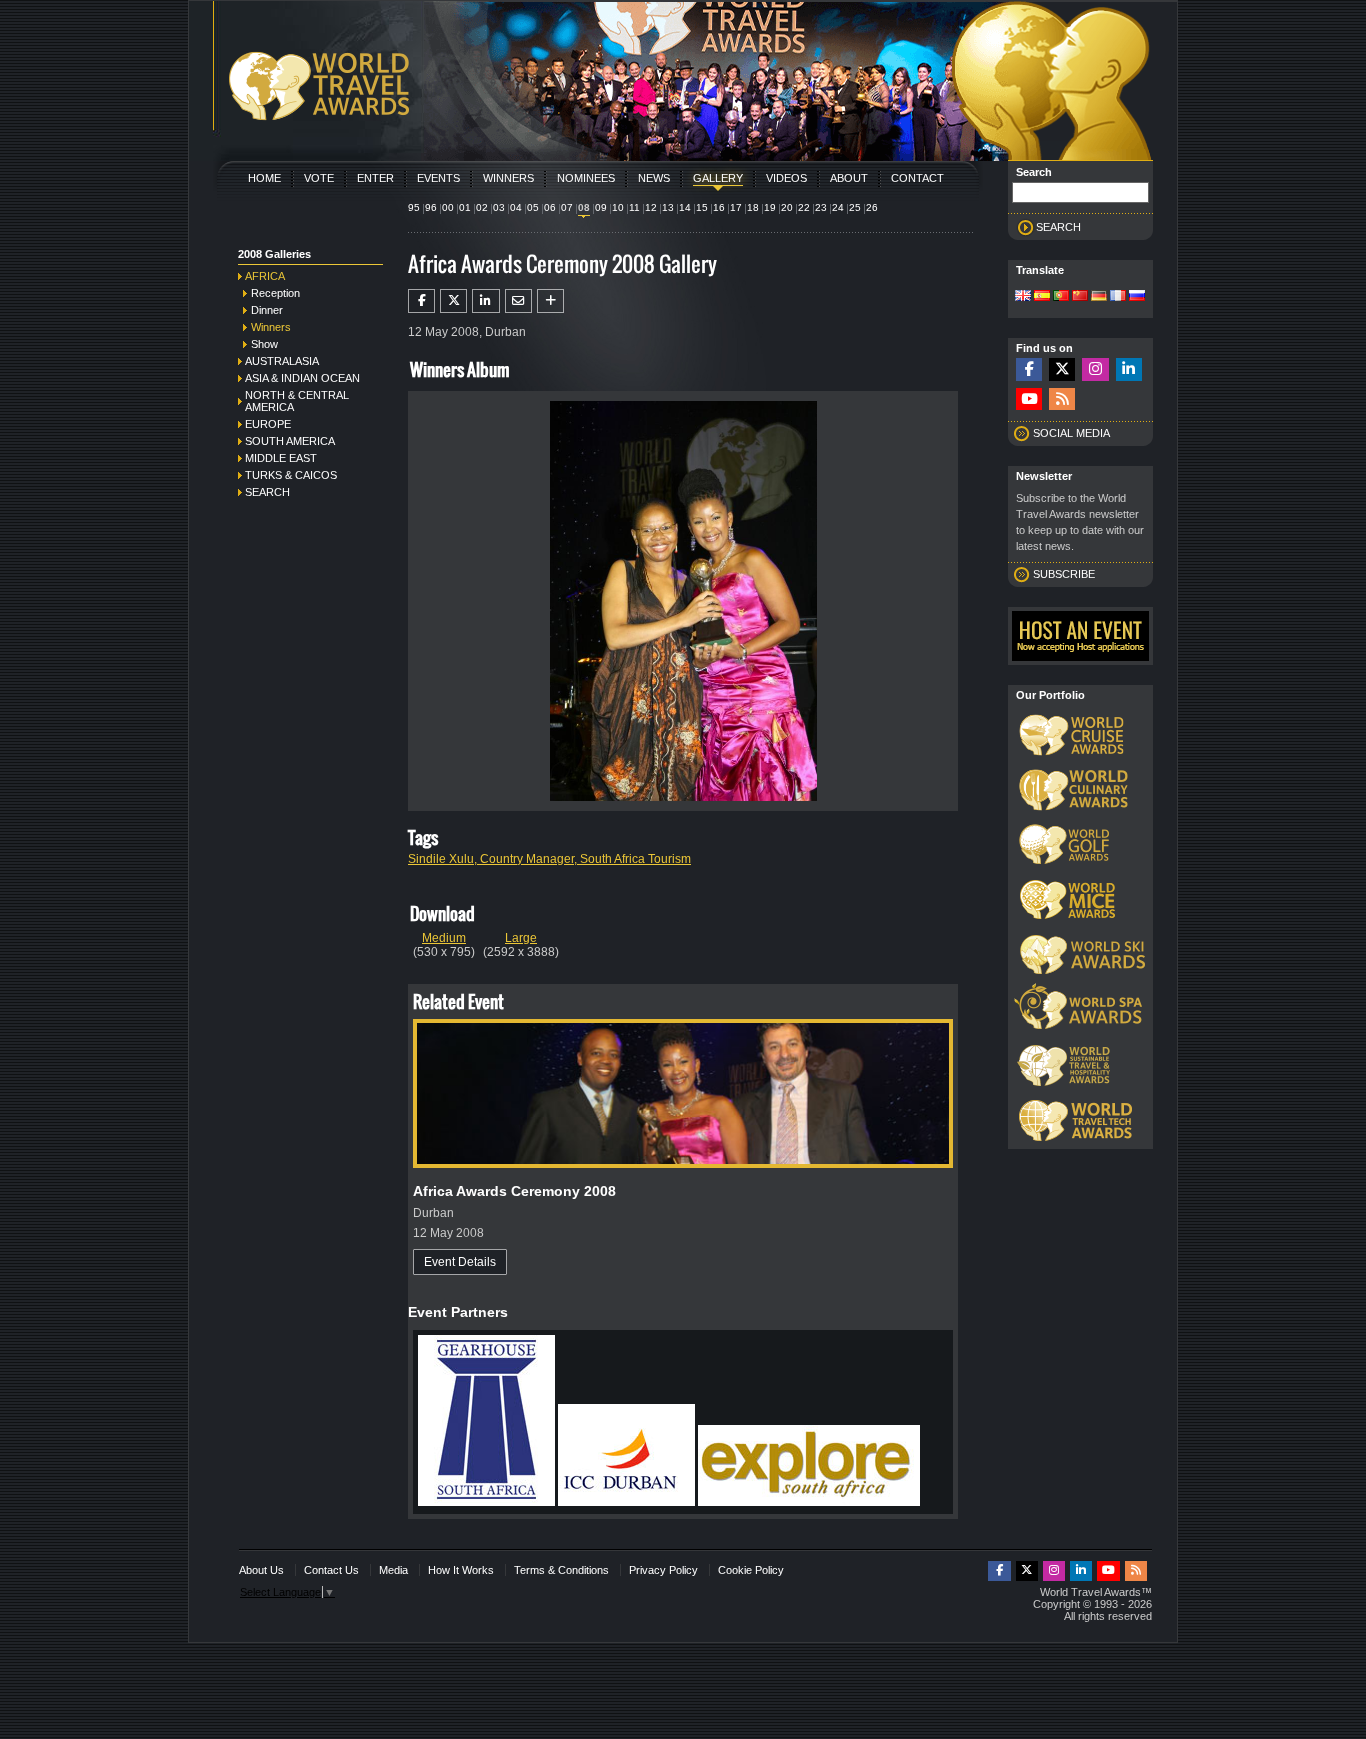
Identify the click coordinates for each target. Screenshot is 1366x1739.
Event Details (460, 1262)
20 (787, 207)
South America (290, 441)
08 (584, 207)
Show (264, 344)
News (654, 178)
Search (267, 492)
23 (821, 207)
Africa (265, 276)
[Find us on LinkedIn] (1129, 369)
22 (804, 207)
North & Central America (297, 401)
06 (550, 207)
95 (414, 207)
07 (567, 207)
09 (601, 207)
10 (618, 207)
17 (736, 207)
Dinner (267, 310)
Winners (508, 178)
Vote (319, 178)
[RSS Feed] (1062, 399)
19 (770, 207)
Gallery (718, 178)
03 (499, 207)
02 (482, 207)
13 (668, 207)
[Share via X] (453, 301)
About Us (261, 1570)
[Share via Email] (518, 301)
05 (533, 207)
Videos (786, 178)
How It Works (461, 1570)
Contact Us (331, 1570)
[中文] (1080, 297)
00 (448, 207)
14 (685, 207)
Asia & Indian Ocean (302, 378)
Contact (917, 178)
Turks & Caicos (291, 475)
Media (393, 1570)
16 (719, 207)
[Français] (1118, 297)
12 (651, 207)
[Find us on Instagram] (1095, 369)
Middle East (281, 458)
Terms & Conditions (561, 1570)
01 (465, 207)
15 (702, 207)
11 (634, 207)
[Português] (1061, 297)
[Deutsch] (1099, 297)
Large (521, 938)
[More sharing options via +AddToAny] (550, 301)
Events (438, 178)
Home (264, 178)
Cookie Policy (751, 1570)
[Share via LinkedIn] (485, 301)
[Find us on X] (1062, 369)
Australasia (282, 361)
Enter (375, 178)
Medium (444, 938)
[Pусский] (1137, 297)
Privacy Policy (663, 1570)
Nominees (586, 178)
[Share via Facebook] (421, 301)
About (849, 178)
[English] (1023, 297)
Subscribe (1064, 574)
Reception (275, 293)
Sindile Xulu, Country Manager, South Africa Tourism (549, 859)
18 (753, 207)
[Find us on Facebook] (1029, 369)
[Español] (1042, 297)
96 (431, 207)
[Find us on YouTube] (1029, 399)
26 (872, 207)
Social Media (1071, 433)
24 (838, 207)
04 (516, 207)
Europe (268, 424)
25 (855, 207)
